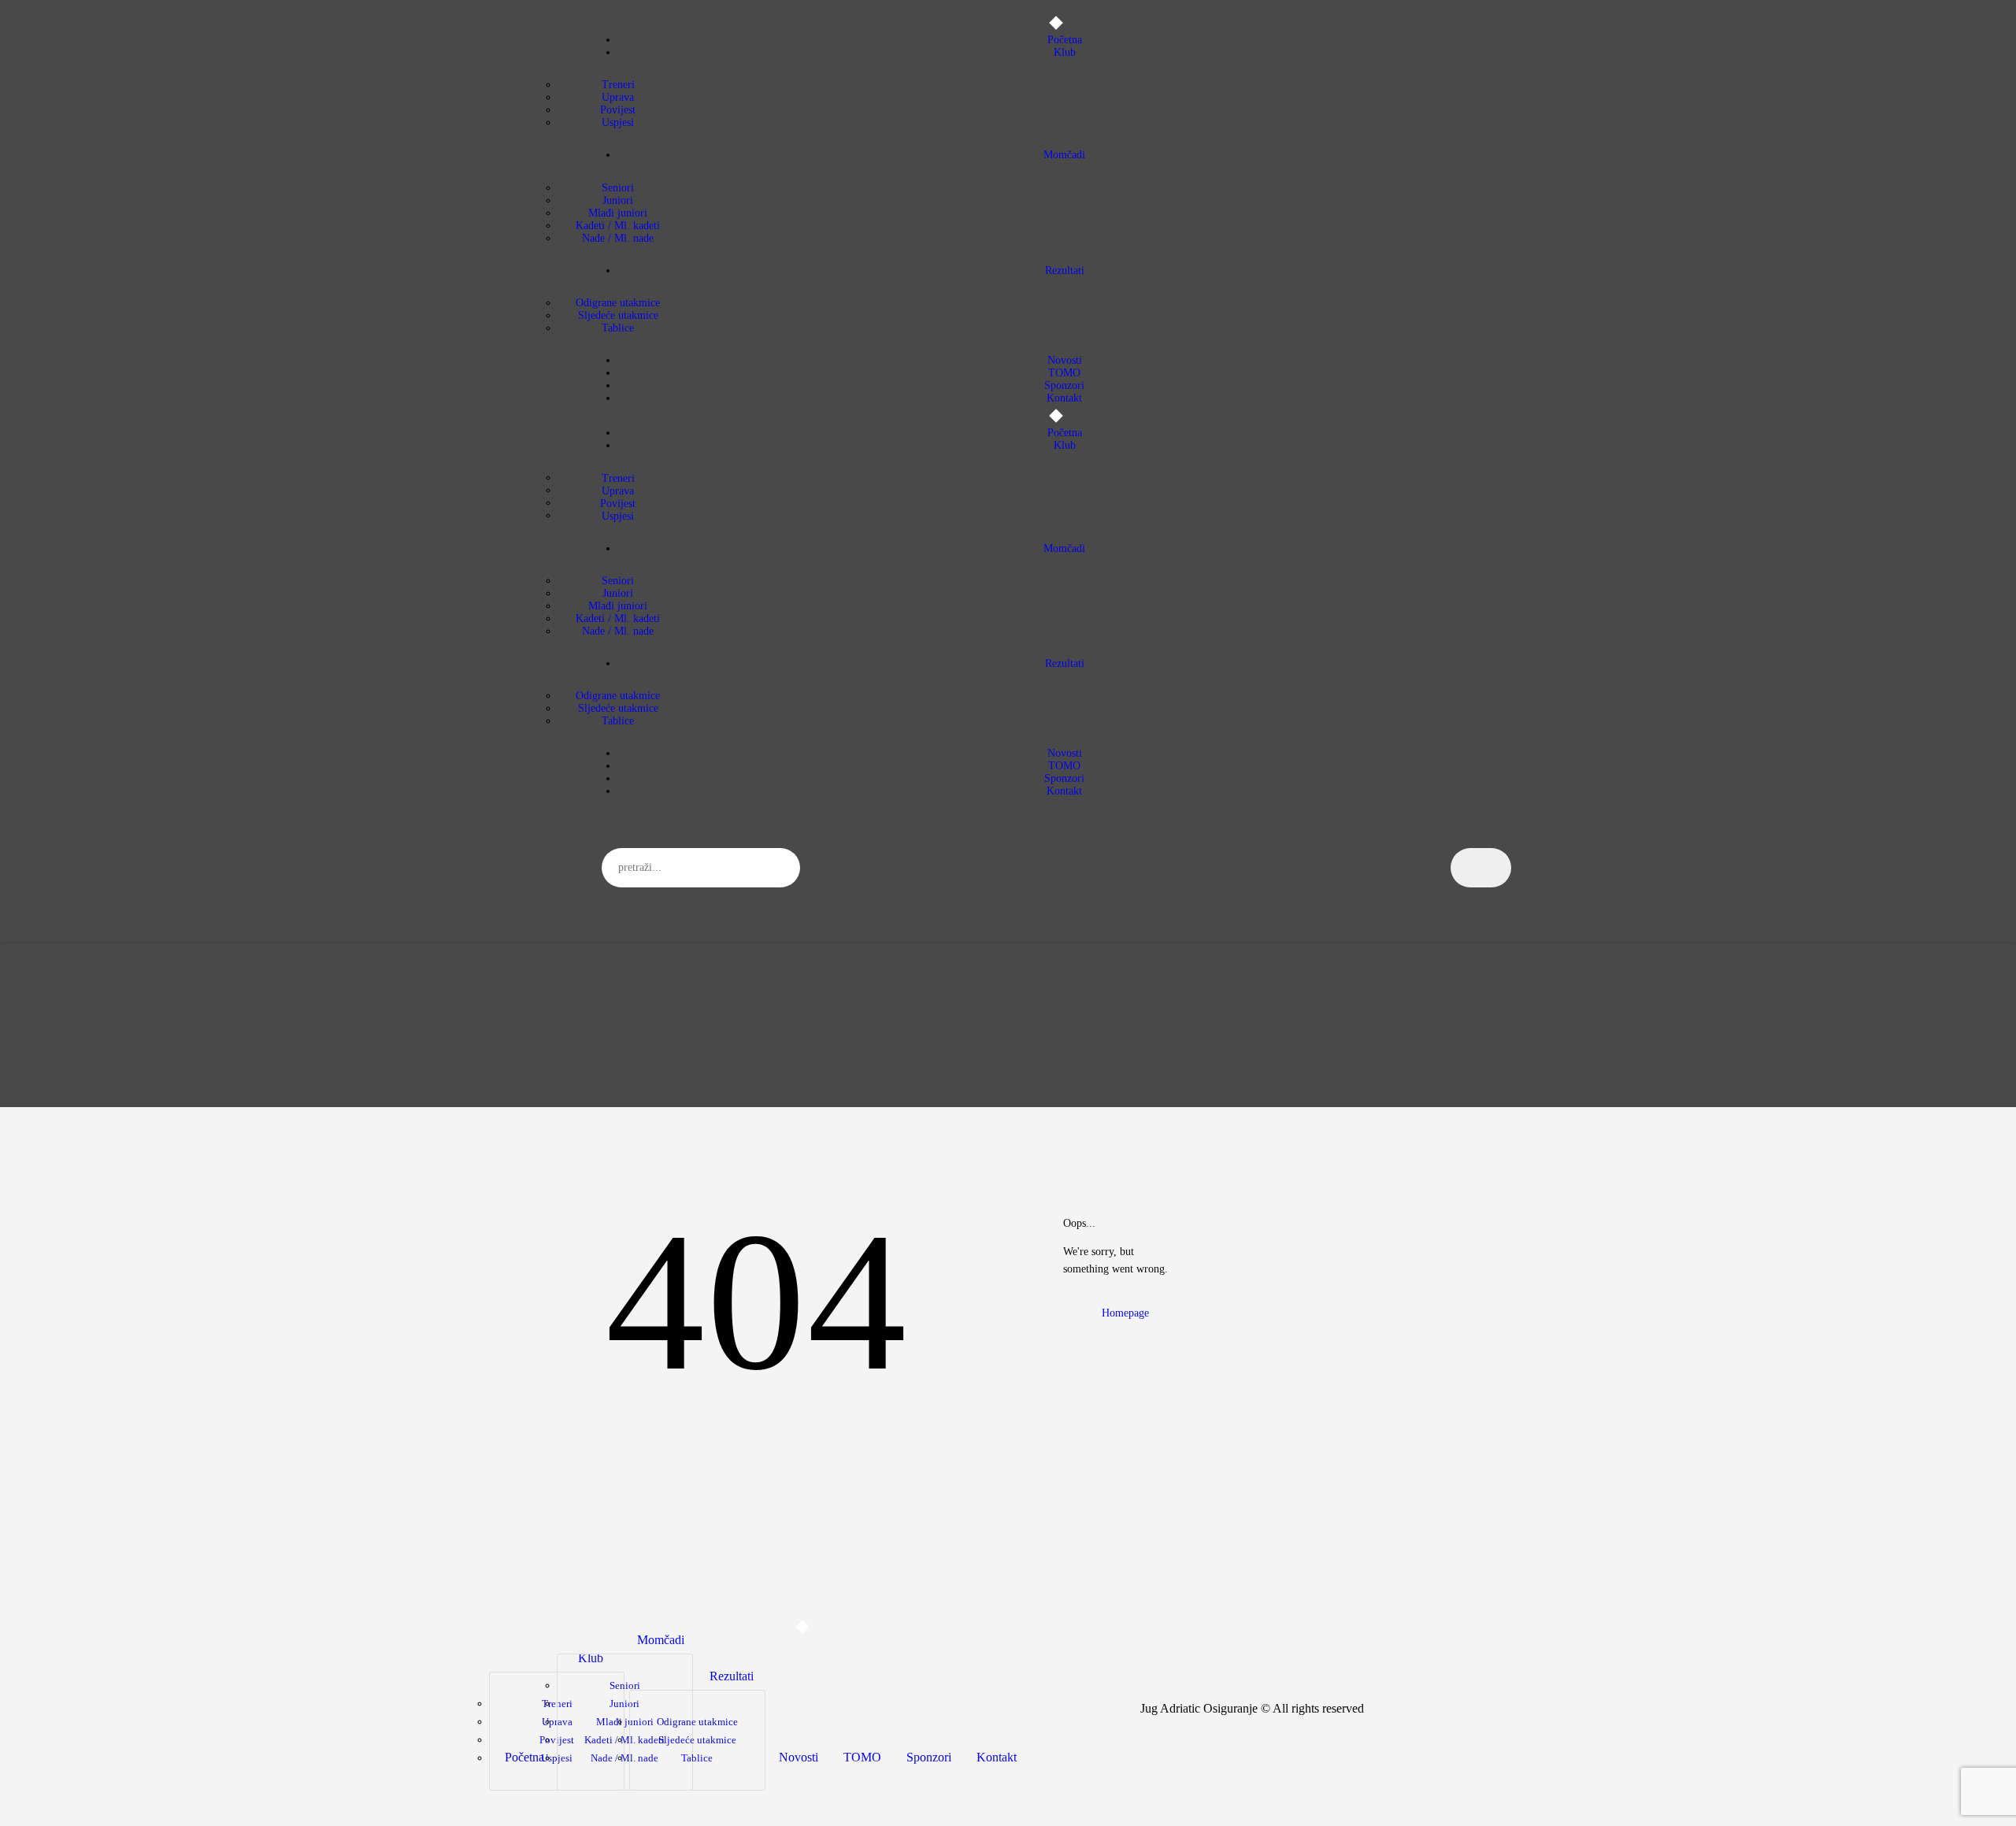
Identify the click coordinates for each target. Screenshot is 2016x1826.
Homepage (1125, 1313)
